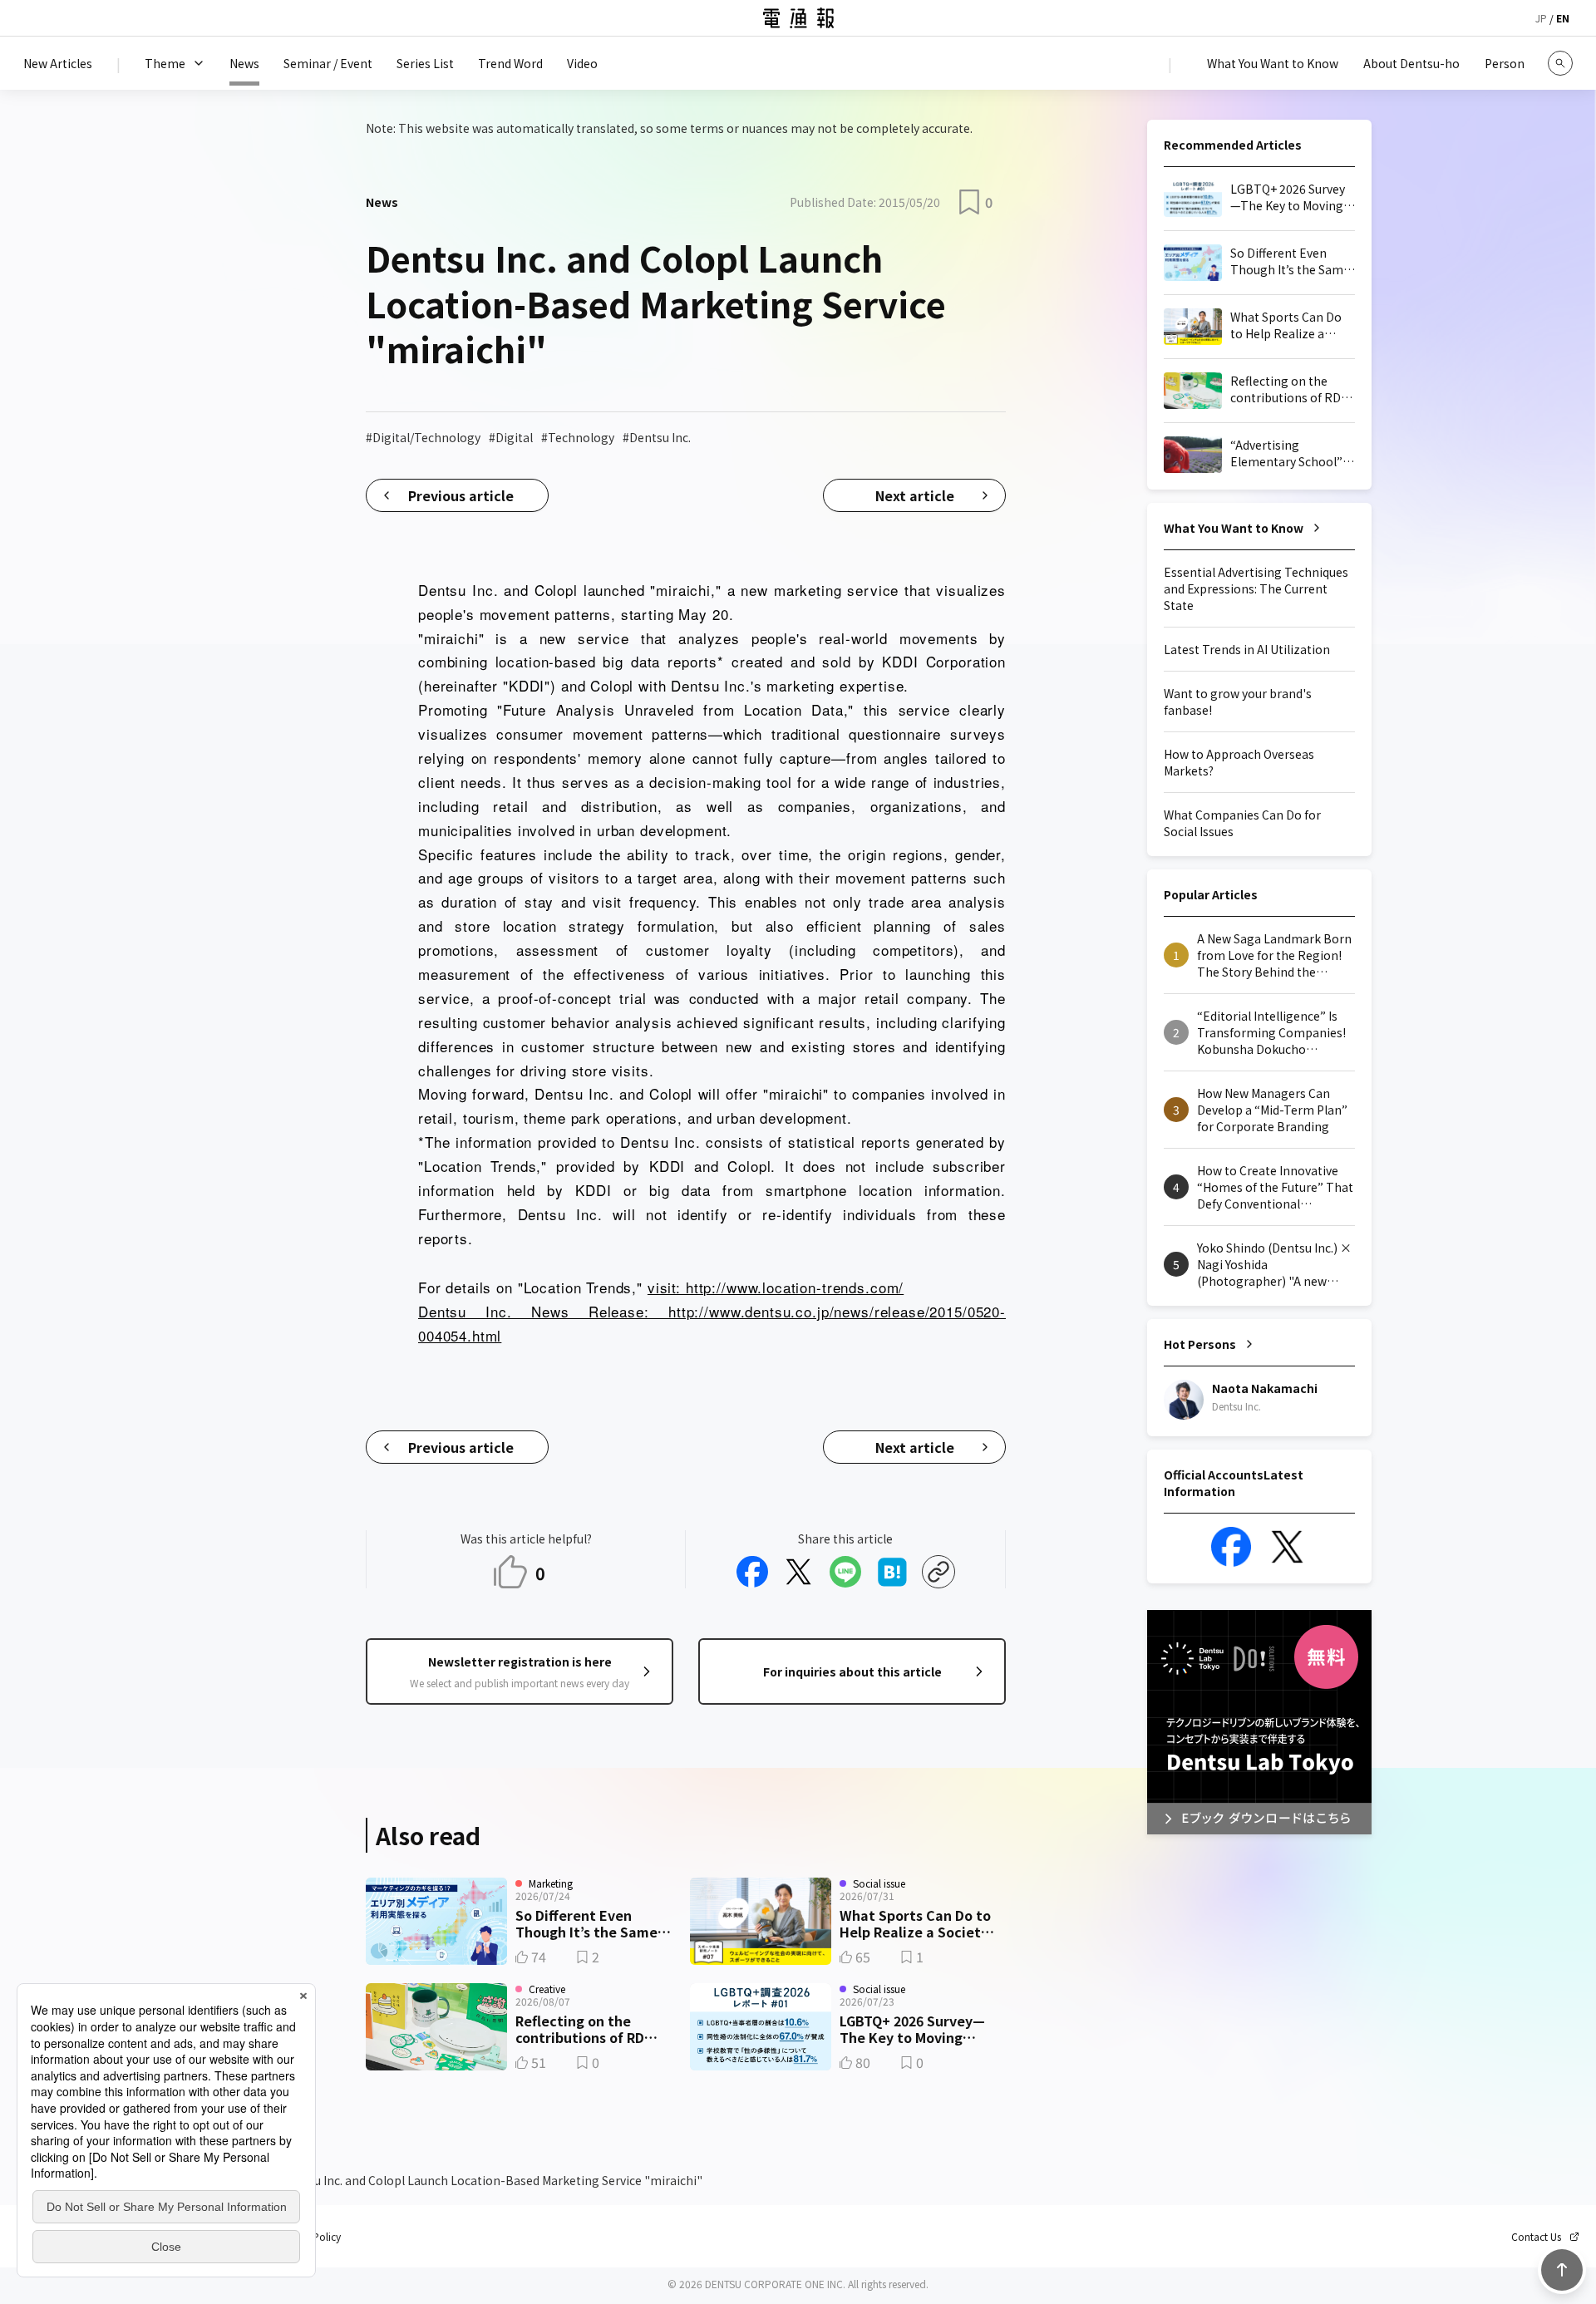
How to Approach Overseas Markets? (1239, 762)
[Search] (1560, 63)
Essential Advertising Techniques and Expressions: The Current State (1256, 588)
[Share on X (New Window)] (799, 1572)
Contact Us (1536, 2237)
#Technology (578, 437)
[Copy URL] (938, 1572)
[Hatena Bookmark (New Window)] (892, 1572)
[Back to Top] (1562, 2270)
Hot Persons (1200, 1344)
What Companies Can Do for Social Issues (1242, 823)
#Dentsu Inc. (657, 437)
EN (1563, 18)
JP (1541, 18)
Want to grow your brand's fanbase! (1238, 702)
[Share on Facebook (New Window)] (752, 1572)
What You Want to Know (1234, 528)
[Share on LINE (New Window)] (845, 1572)
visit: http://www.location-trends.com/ (776, 1287)
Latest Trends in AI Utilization (1247, 649)
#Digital (511, 437)
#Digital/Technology (423, 437)
